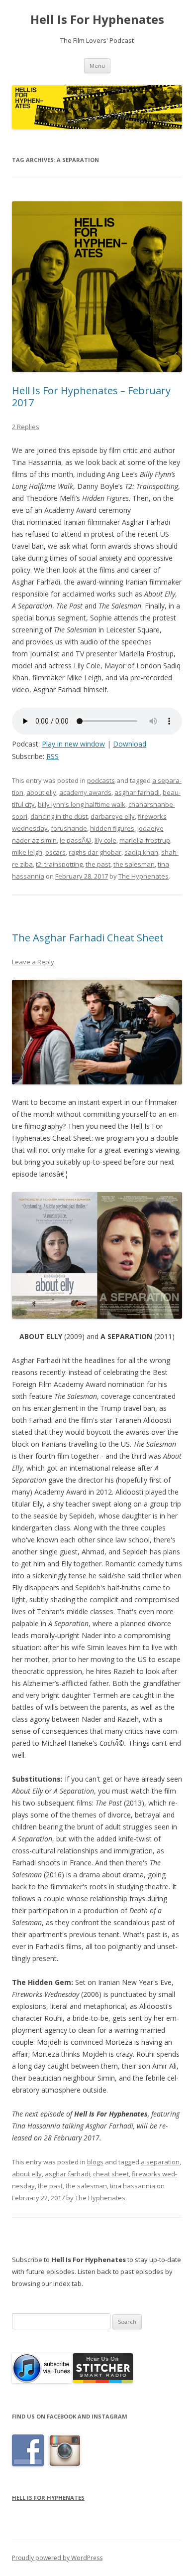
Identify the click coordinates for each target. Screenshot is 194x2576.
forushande (69, 828)
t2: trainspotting (59, 864)
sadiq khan (141, 852)
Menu (97, 66)
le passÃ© (76, 840)
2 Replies (26, 427)
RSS (52, 756)
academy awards (85, 792)
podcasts (101, 780)
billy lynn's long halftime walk (82, 804)
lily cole (105, 840)
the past (98, 864)
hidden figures (112, 828)
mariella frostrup (145, 840)
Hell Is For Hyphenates (97, 20)
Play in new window (73, 744)
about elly (41, 792)
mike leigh (27, 852)
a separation (160, 2162)
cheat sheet (111, 2174)
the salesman (134, 864)
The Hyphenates (144, 876)
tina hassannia (133, 2186)
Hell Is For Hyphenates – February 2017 (91, 396)
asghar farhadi (137, 792)
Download (130, 744)
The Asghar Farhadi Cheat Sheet (88, 938)
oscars (55, 852)
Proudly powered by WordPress (57, 2558)
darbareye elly (113, 816)
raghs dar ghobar (95, 852)
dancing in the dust (59, 816)
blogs (95, 2162)
